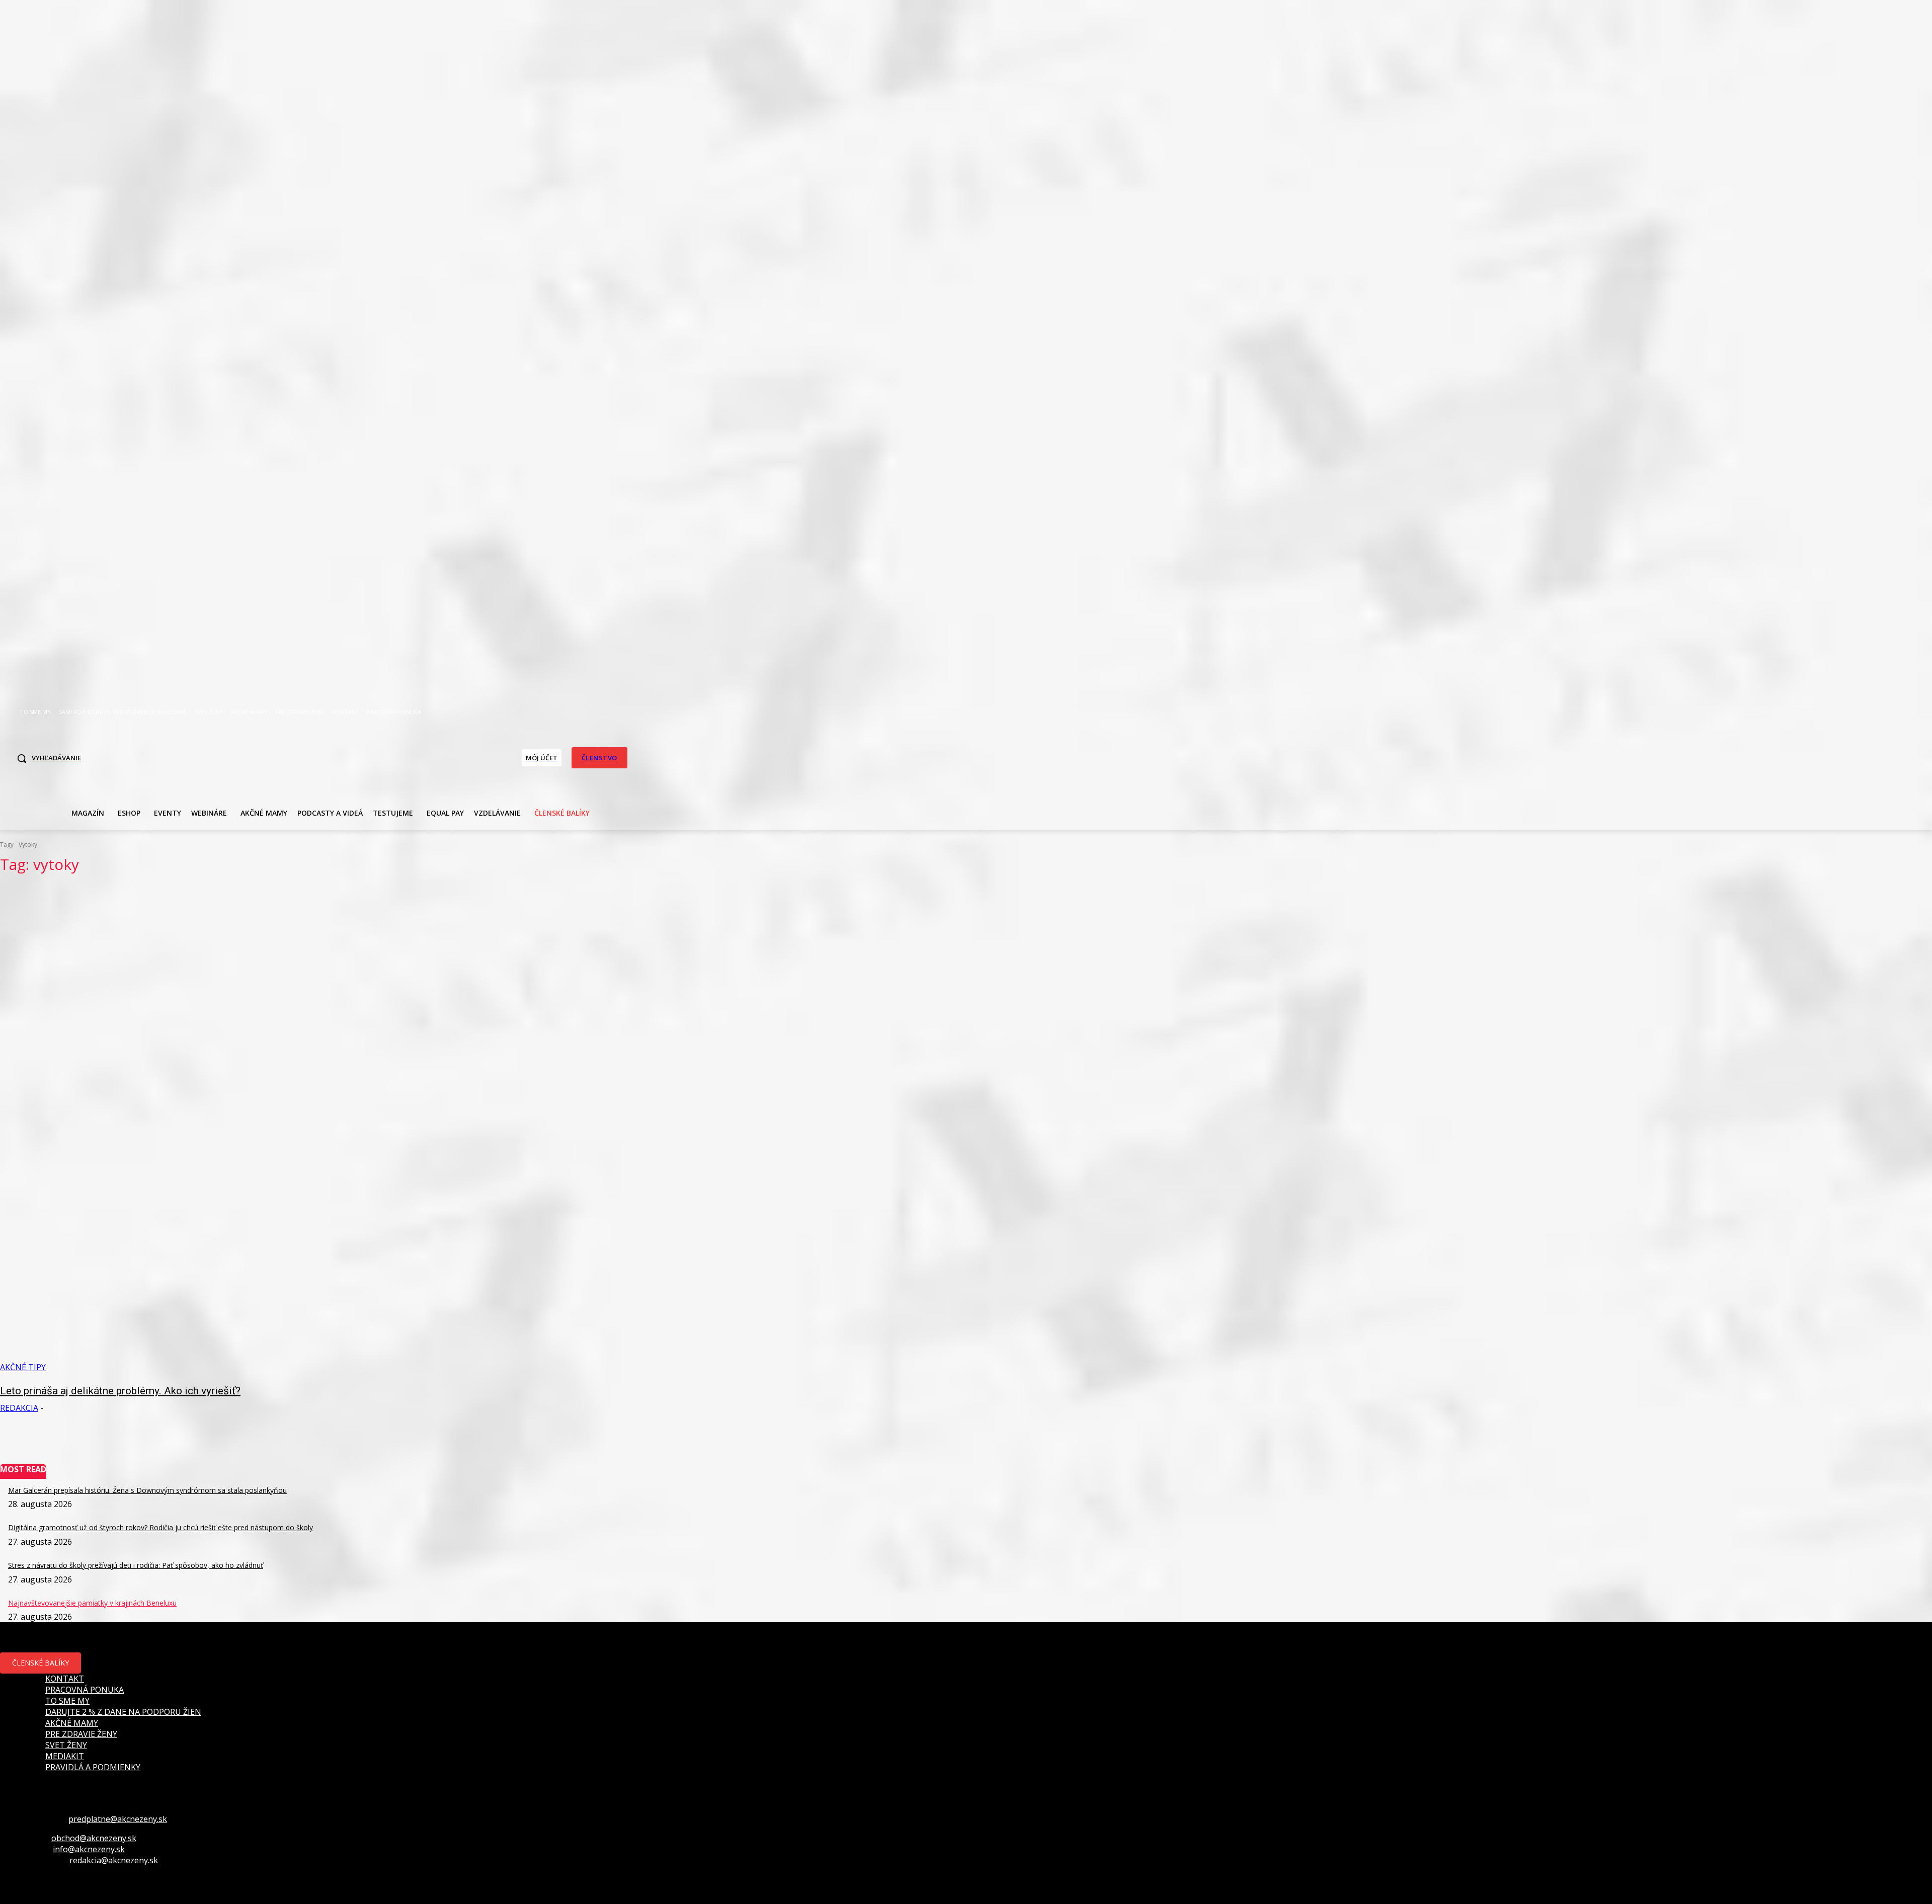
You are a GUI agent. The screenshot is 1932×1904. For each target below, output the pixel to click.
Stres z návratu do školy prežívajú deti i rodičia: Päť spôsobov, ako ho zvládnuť (136, 1565)
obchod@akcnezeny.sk (94, 1838)
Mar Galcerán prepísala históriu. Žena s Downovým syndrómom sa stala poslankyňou (147, 1490)
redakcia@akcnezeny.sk (114, 1860)
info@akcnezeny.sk (89, 1849)
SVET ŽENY (66, 1745)
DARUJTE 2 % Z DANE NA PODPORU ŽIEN (123, 1712)
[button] (46, 758)
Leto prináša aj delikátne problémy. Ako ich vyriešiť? (120, 1391)
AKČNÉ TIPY (23, 1367)
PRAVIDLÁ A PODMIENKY (93, 1767)
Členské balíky (41, 1663)
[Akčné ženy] (322, 757)
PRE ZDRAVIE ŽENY (81, 1734)
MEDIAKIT (65, 1756)
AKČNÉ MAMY (72, 1723)
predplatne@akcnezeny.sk (118, 1819)
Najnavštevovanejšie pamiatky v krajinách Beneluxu (92, 1603)
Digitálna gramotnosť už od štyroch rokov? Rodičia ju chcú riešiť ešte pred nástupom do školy (160, 1527)
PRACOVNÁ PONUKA (85, 1690)
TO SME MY (67, 1701)
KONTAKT (65, 1679)
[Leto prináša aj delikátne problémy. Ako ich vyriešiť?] (489, 1128)
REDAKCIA (19, 1408)
